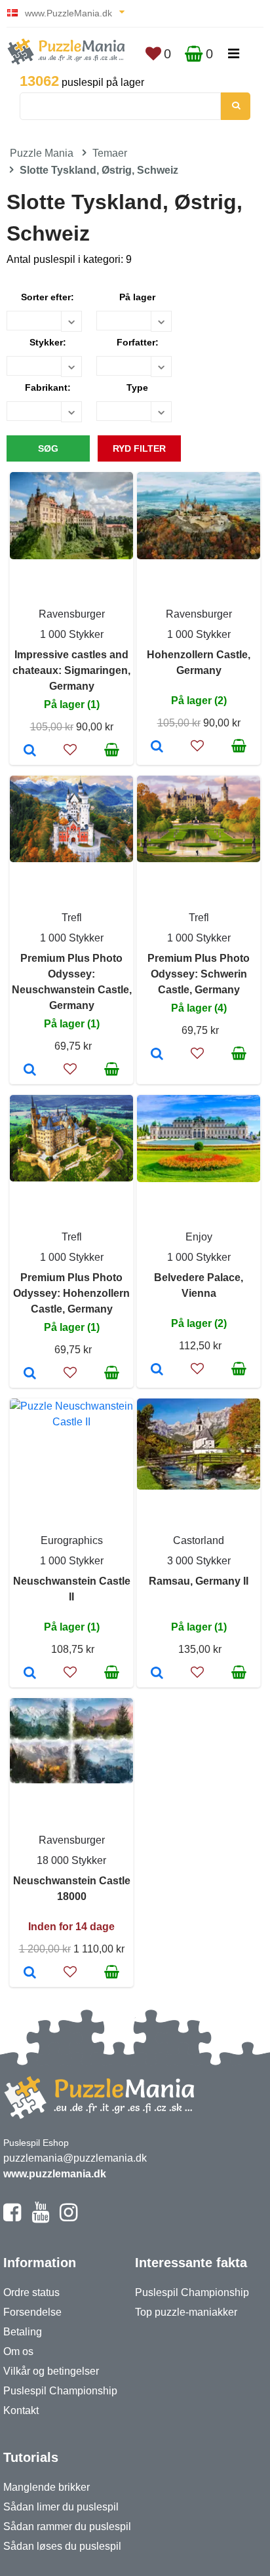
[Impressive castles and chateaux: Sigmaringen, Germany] (30, 751)
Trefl (72, 918)
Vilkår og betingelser (51, 2371)
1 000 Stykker (72, 634)
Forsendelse (32, 2312)
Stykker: (48, 342)
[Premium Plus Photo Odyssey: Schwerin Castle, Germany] (157, 1055)
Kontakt (21, 2410)
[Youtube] (40, 2218)
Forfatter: (138, 342)
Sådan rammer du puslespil (67, 2526)
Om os (18, 2351)
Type (137, 387)
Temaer (110, 153)
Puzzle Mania (42, 153)
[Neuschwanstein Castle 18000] (30, 1973)
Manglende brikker (47, 2487)
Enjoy (199, 1237)
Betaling (23, 2332)
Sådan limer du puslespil (61, 2507)
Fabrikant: (48, 387)
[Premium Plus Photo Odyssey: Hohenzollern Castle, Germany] (30, 1374)
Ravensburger (72, 614)
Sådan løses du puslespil (62, 2546)
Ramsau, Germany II (199, 1581)
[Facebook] (12, 2218)
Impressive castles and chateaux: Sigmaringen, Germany (71, 670)
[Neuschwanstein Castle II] (30, 1674)
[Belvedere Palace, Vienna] (157, 1370)
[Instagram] (68, 2218)
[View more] (71, 556)
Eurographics (72, 1540)
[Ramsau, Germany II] (157, 1674)
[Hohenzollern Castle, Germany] (157, 747)
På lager (137, 297)
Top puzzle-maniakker (186, 2312)
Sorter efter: (48, 297)
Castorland (199, 1540)
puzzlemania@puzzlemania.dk (75, 2158)
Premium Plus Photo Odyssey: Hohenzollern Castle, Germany (71, 1293)
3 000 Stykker (199, 1561)
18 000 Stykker (71, 1860)
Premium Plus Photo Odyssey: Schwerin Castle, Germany (199, 974)
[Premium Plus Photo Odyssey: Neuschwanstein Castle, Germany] (30, 1071)
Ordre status (31, 2292)
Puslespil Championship (60, 2391)
